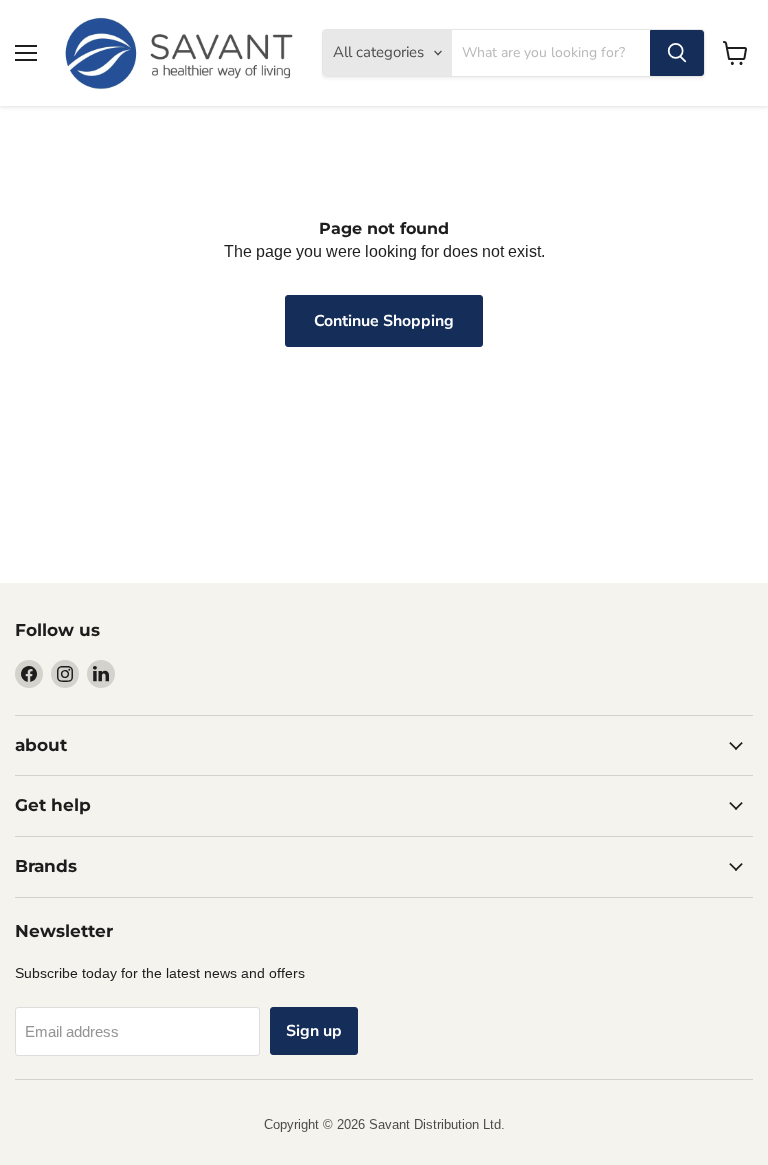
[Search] (677, 53)
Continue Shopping (384, 321)
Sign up (314, 1031)
